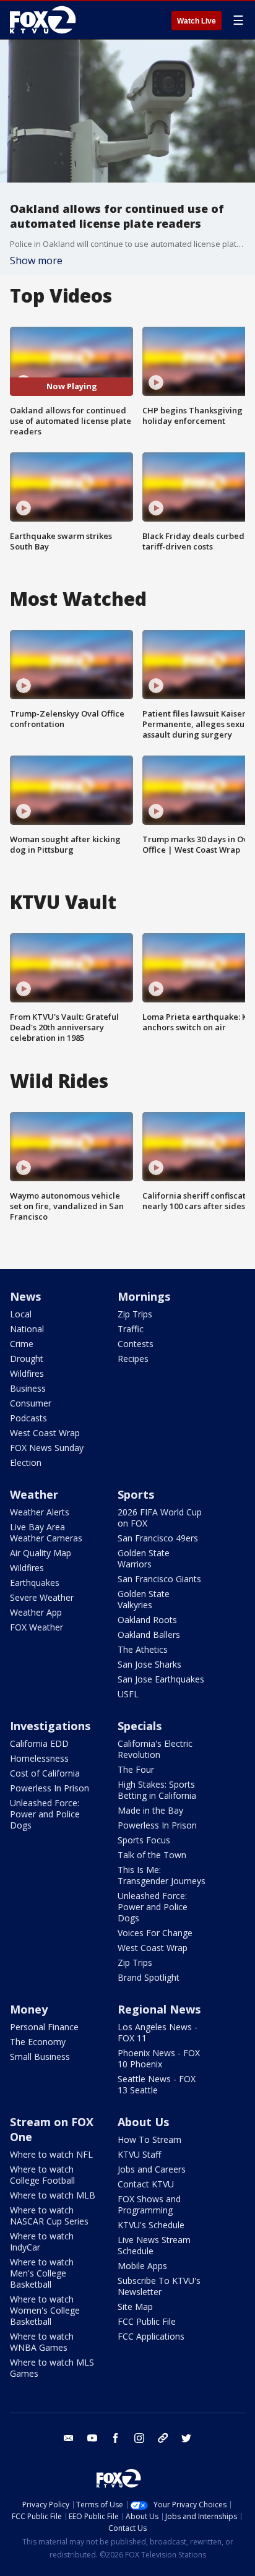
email (69, 2438)
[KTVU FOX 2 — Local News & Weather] (46, 20)
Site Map (135, 2307)
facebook (116, 2438)
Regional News (159, 2009)
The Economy (38, 2042)
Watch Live (197, 21)
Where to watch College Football (42, 2175)
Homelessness (39, 1758)
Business (28, 1388)
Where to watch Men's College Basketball (42, 2273)
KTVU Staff (139, 2154)
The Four (136, 1769)
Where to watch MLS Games (52, 2368)
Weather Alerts (40, 1512)
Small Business (40, 2057)
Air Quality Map (41, 1553)
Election (26, 1462)
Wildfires (27, 1373)
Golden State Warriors (144, 1558)
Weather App (36, 1612)
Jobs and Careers (152, 2169)
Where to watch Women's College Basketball (45, 2310)
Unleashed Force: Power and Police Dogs (45, 1814)
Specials (140, 1726)
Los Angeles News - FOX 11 (158, 2032)
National (27, 1329)
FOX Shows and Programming (149, 2204)
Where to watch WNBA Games (42, 2342)
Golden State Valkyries (144, 1599)
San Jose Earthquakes (161, 1679)
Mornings (144, 1296)
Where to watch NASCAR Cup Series (49, 2216)
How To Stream (149, 2139)
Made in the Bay (150, 1810)
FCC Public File (147, 2321)
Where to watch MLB (53, 2195)
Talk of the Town (152, 1855)
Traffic (131, 1329)
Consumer (31, 1403)
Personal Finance (44, 2027)
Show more (36, 261)
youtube (92, 2438)
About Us (143, 2122)
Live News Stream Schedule (154, 2245)
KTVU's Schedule (151, 2225)
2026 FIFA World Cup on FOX (160, 1518)
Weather (34, 1494)
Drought (27, 1359)
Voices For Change (155, 1933)
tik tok (163, 2438)
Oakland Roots (147, 1620)
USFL (128, 1694)
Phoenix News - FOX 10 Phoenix (159, 2058)
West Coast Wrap (45, 1433)
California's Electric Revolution (155, 1749)
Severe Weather (42, 1597)
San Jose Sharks (149, 1664)
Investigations (50, 1726)
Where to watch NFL (51, 2154)
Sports (136, 1494)
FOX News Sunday (47, 1448)
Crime (22, 1344)
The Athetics (143, 1649)
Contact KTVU (146, 2184)
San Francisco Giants (159, 1579)
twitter (186, 2438)
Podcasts (28, 1418)
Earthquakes (35, 1583)
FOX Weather (37, 1627)
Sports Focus (144, 1840)
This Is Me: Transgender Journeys (162, 1875)
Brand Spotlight (149, 1977)
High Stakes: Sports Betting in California (157, 1790)
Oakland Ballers (149, 1635)
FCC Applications (151, 2336)
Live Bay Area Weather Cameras (46, 1532)
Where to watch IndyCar (42, 2242)
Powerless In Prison (50, 1788)
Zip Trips (135, 1314)
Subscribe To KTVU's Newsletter (159, 2286)
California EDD (39, 1743)
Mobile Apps (142, 2266)
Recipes (133, 1359)
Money (29, 2009)
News (25, 1296)
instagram (139, 2438)
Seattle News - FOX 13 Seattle (157, 2084)
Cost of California (45, 1773)
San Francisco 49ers (158, 1538)
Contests (136, 1344)
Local (21, 1314)
